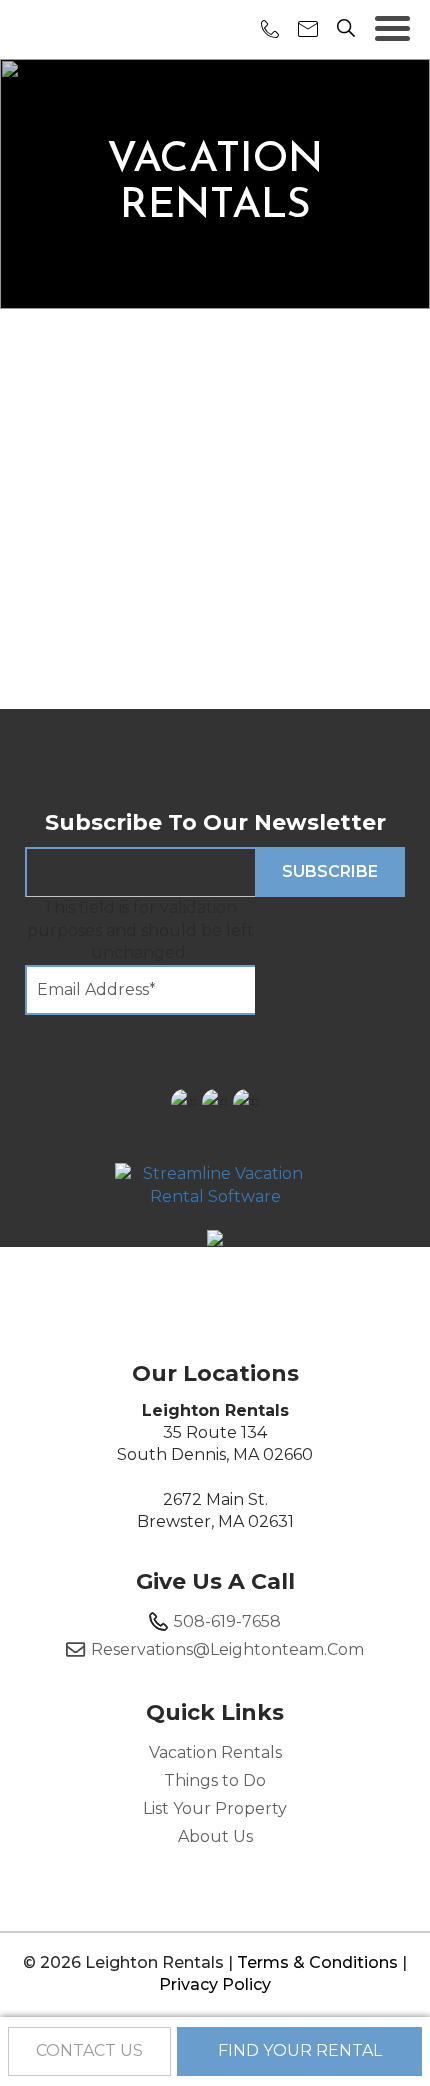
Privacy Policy (215, 1984)
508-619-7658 (227, 1621)
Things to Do (215, 1780)
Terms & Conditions (317, 1962)
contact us (89, 2050)
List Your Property (215, 1808)
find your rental (300, 2050)
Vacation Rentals (215, 1752)
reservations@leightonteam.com (227, 1649)
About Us (215, 1836)
